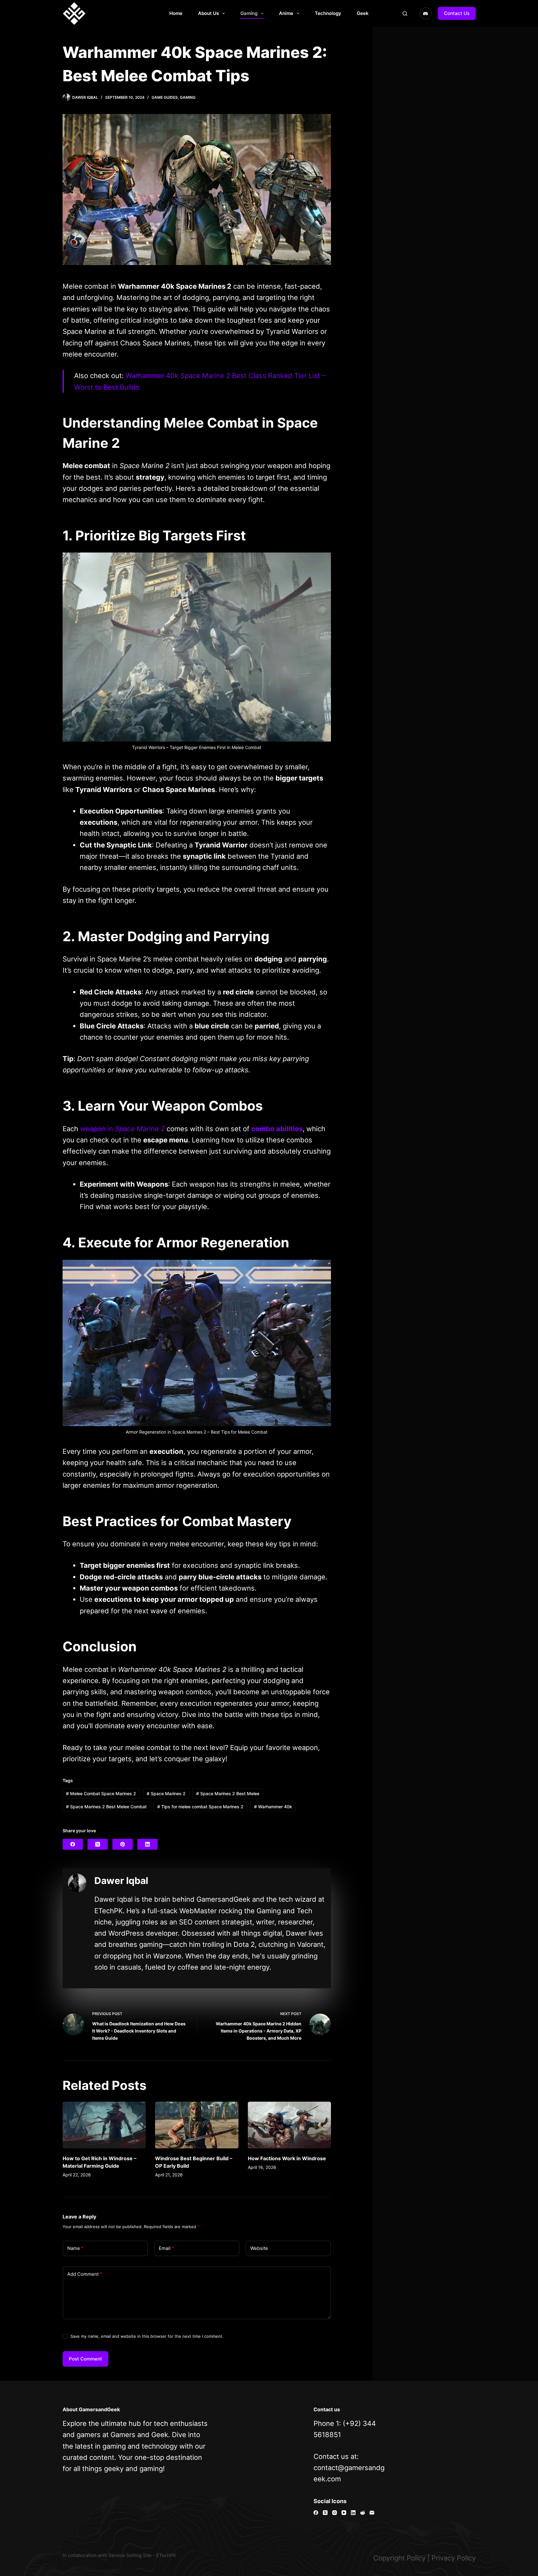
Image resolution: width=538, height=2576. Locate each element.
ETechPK (166, 2555)
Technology (328, 13)
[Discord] (426, 13)
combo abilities (277, 1129)
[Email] (372, 2513)
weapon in (122, 1129)
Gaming (249, 13)
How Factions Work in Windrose (287, 2158)
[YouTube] (344, 2513)
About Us (208, 13)
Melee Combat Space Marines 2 (101, 1793)
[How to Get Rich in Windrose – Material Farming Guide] (104, 2125)
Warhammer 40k (273, 1807)
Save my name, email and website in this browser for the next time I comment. (147, 2336)
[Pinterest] (123, 1844)
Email (166, 2248)
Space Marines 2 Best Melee (228, 1793)
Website (259, 2248)
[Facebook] (73, 1844)
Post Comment (85, 2359)
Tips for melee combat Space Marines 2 (200, 1807)
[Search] (405, 14)
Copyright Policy (399, 2558)
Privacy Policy (454, 2558)
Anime (286, 13)
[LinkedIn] (147, 1844)
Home (176, 13)
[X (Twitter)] (98, 1844)
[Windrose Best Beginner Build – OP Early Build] (197, 2125)
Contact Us (457, 13)
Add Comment (85, 2274)
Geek (363, 13)
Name (75, 2248)
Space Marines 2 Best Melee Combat (106, 1807)
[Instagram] (335, 2513)
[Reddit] (363, 2513)
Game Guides (165, 97)
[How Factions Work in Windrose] (290, 2125)
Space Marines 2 (166, 1793)
